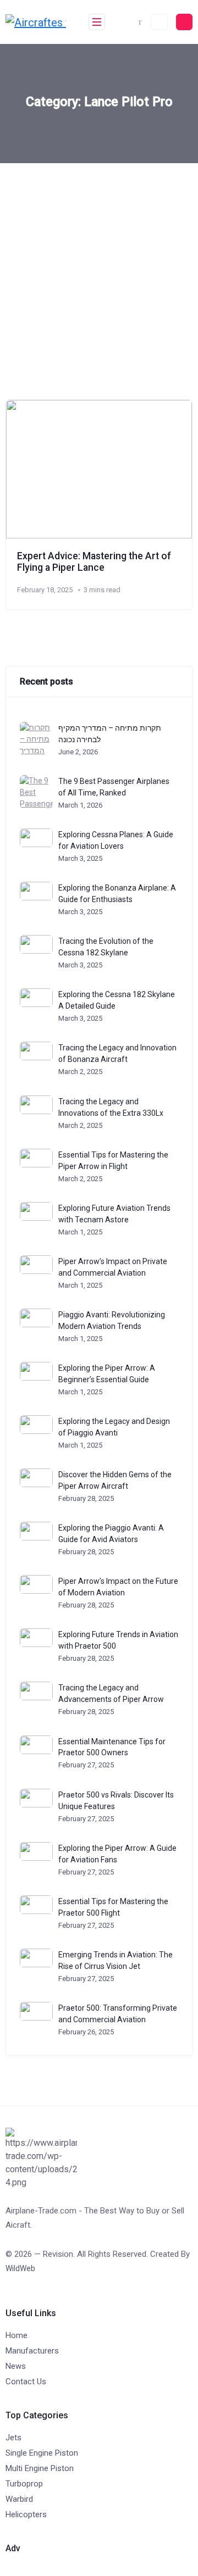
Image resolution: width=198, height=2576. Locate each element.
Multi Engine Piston (40, 2468)
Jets (13, 2438)
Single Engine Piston (42, 2453)
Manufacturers (32, 2351)
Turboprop (24, 2484)
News (16, 2366)
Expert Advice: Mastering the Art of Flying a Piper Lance (94, 562)
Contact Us (26, 2382)
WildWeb (20, 2268)
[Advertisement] (99, 268)
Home (16, 2335)
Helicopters (26, 2514)
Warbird (19, 2499)
